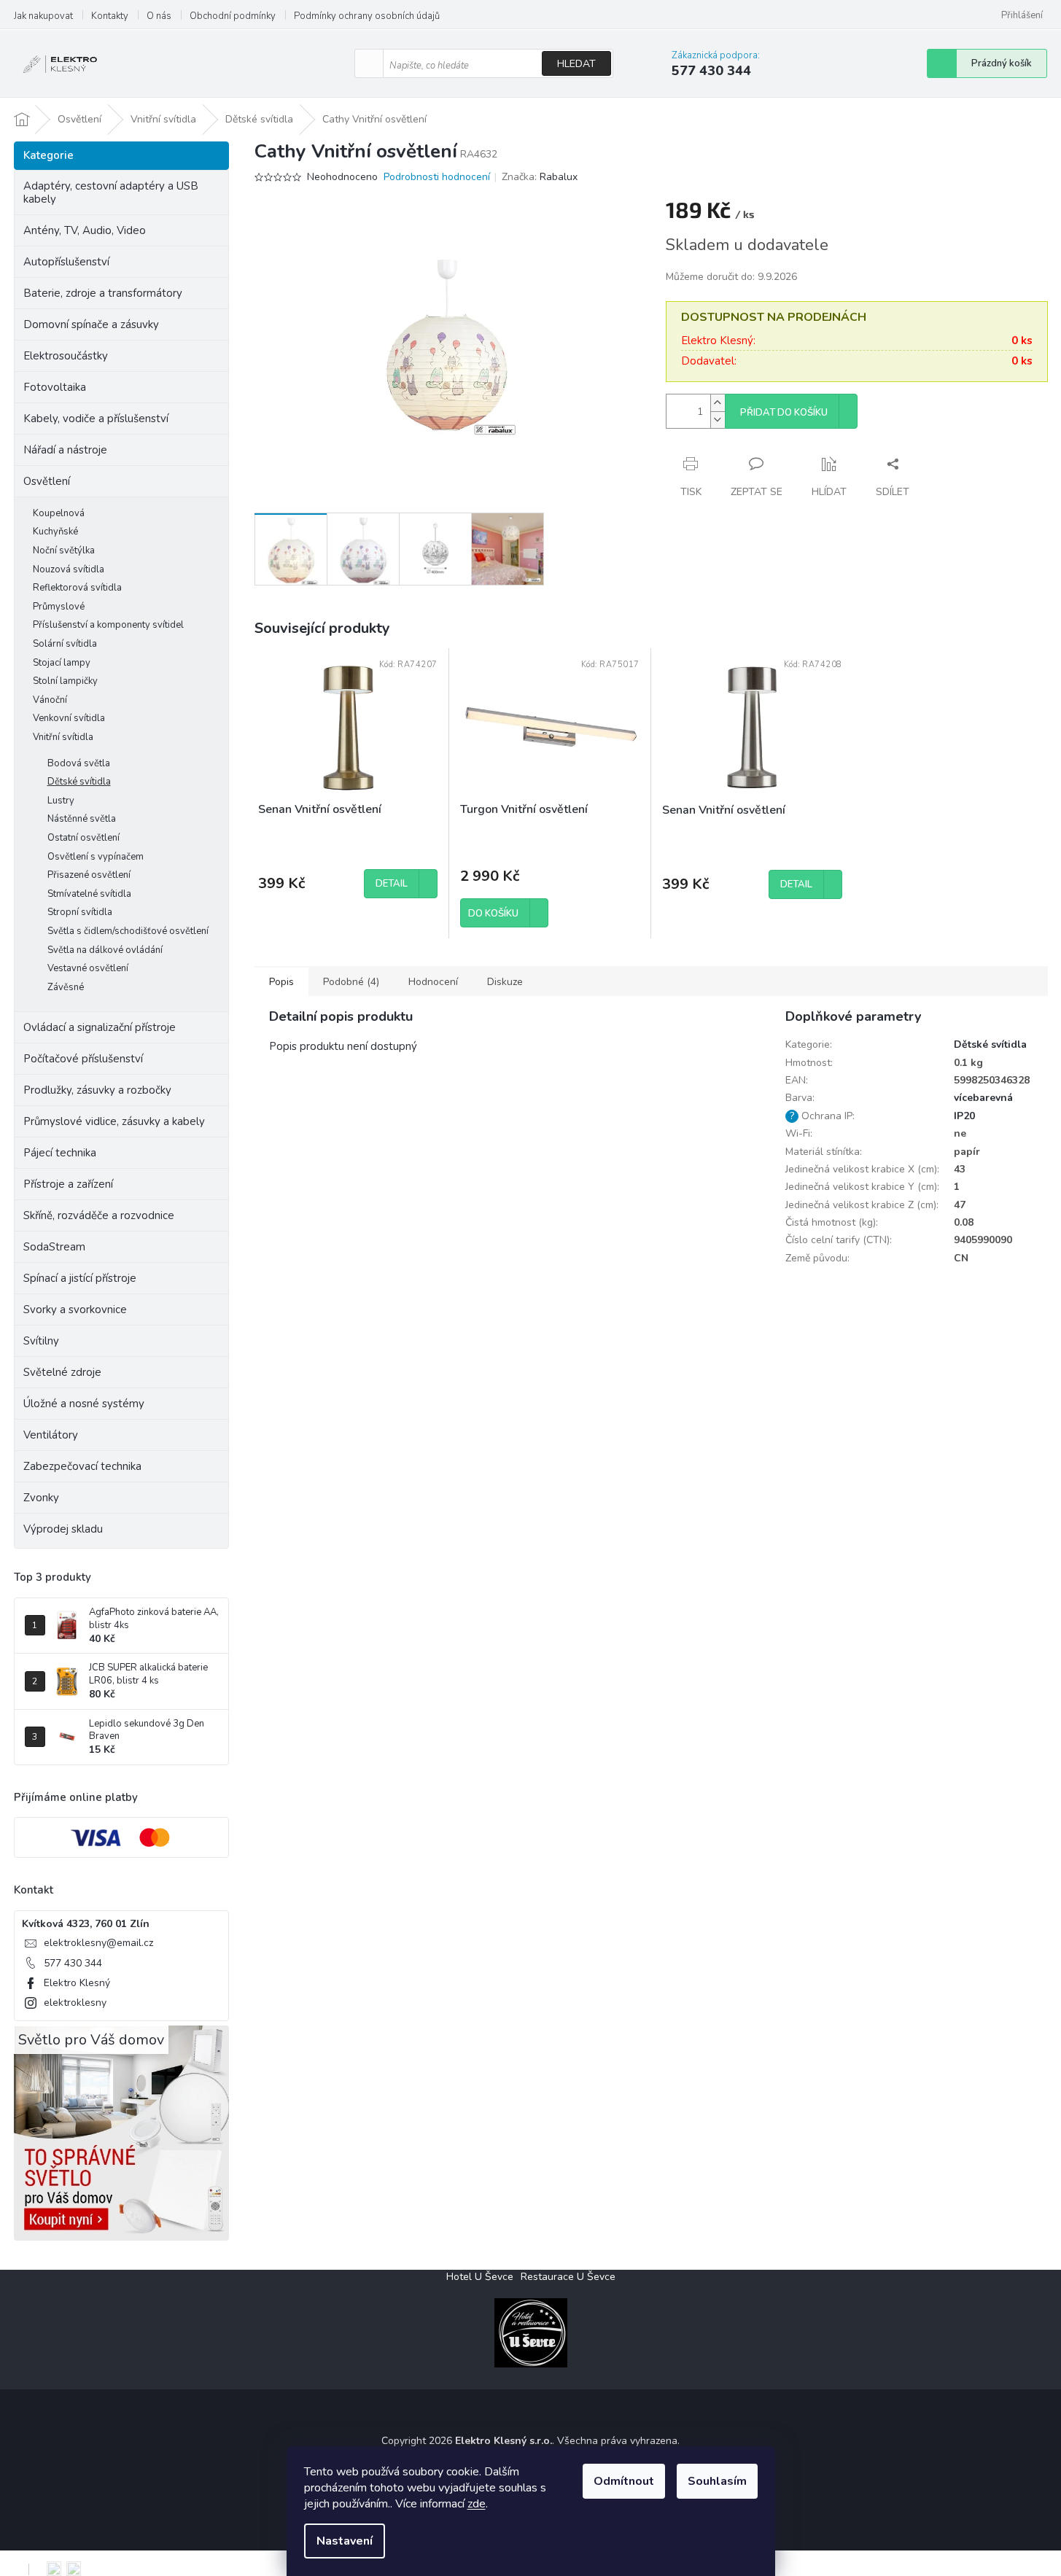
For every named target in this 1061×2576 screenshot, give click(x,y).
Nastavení (345, 2541)
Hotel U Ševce (480, 2277)
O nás (159, 16)
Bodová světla (79, 763)
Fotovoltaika (55, 387)
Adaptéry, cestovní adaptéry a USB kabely (111, 192)
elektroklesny (75, 2003)
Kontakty (110, 16)
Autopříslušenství (66, 262)
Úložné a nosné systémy (84, 1404)
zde (477, 2504)
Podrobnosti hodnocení (437, 177)
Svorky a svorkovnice (75, 1310)
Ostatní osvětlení (83, 838)
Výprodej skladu (63, 1529)
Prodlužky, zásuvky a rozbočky (97, 1090)
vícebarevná (983, 1098)
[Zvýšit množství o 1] (718, 403)
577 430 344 (73, 1963)
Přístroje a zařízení (68, 1184)
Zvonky (41, 1498)
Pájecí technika (60, 1153)
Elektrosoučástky (66, 356)
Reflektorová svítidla (77, 588)
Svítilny (41, 1341)
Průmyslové (59, 607)
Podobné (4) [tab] (351, 982)
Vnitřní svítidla (63, 737)
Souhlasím (717, 2481)
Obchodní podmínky (233, 16)
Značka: (540, 177)
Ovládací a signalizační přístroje (100, 1027)
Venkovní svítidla (69, 718)
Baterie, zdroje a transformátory (103, 293)
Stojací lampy (62, 663)
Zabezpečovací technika (82, 1466)
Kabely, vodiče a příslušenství (96, 419)
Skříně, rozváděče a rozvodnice (99, 1215)
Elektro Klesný (77, 1983)
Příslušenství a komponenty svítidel (108, 625)
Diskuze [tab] (505, 982)
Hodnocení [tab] (433, 982)
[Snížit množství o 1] (718, 420)
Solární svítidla (65, 644)
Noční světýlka (64, 550)
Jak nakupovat (43, 16)
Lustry (61, 801)
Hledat (576, 64)
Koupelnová (59, 513)
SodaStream (54, 1247)
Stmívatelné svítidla (89, 894)
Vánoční (50, 700)
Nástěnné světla (82, 819)
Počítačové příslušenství (83, 1059)
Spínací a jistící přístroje (80, 1278)
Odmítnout (624, 2481)
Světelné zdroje (62, 1372)
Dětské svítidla (79, 782)
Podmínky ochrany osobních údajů (367, 16)
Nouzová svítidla (69, 569)
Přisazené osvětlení (89, 875)
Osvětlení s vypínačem (96, 857)
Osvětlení (47, 481)
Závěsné (66, 987)
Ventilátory (51, 1435)
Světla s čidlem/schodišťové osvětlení (128, 931)
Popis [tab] (281, 982)
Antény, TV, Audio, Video (85, 230)
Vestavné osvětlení (88, 968)
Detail (392, 884)
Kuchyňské (55, 532)
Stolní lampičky (65, 681)
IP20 (964, 1116)
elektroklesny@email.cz (98, 1943)
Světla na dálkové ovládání (105, 950)
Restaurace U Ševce (568, 2277)
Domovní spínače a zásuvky (91, 324)
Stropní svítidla (80, 912)
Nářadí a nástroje (65, 450)
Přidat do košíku (784, 413)
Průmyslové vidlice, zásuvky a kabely (114, 1121)
